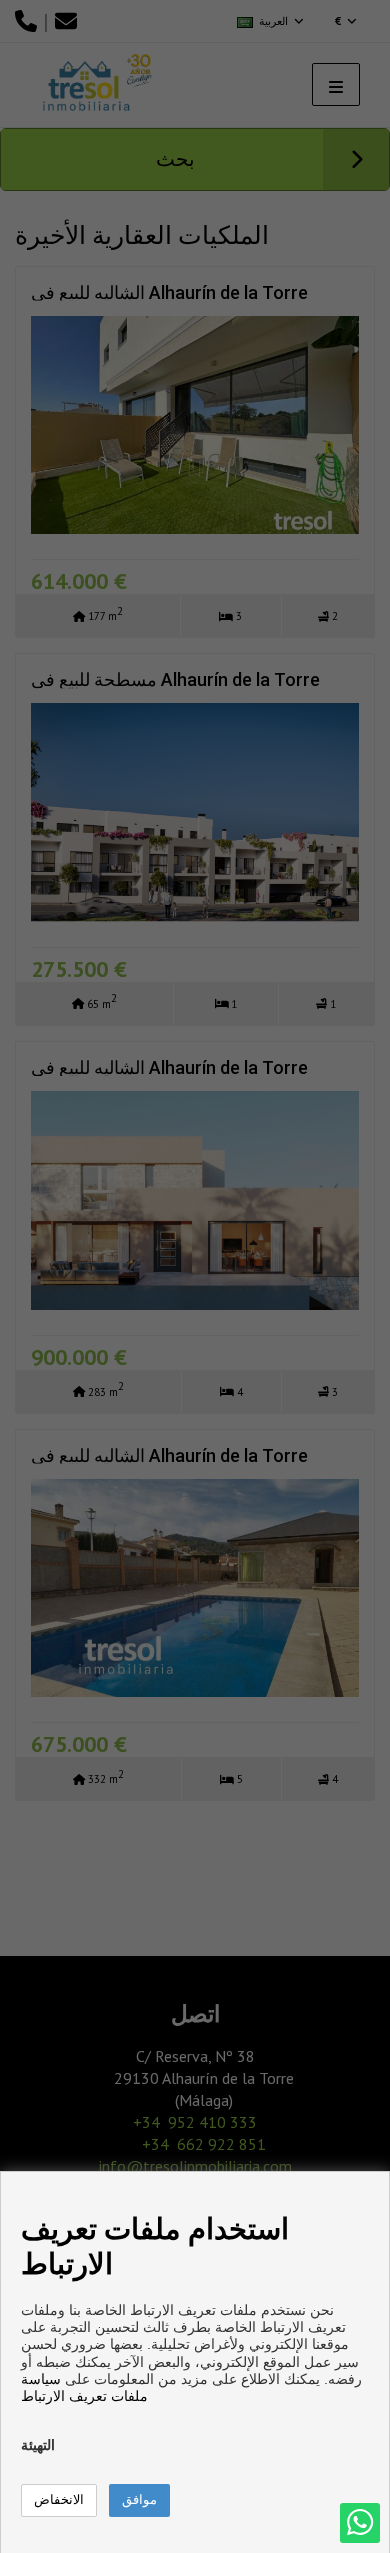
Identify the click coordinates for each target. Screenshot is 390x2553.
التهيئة (38, 2445)
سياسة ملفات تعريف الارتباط (84, 2387)
